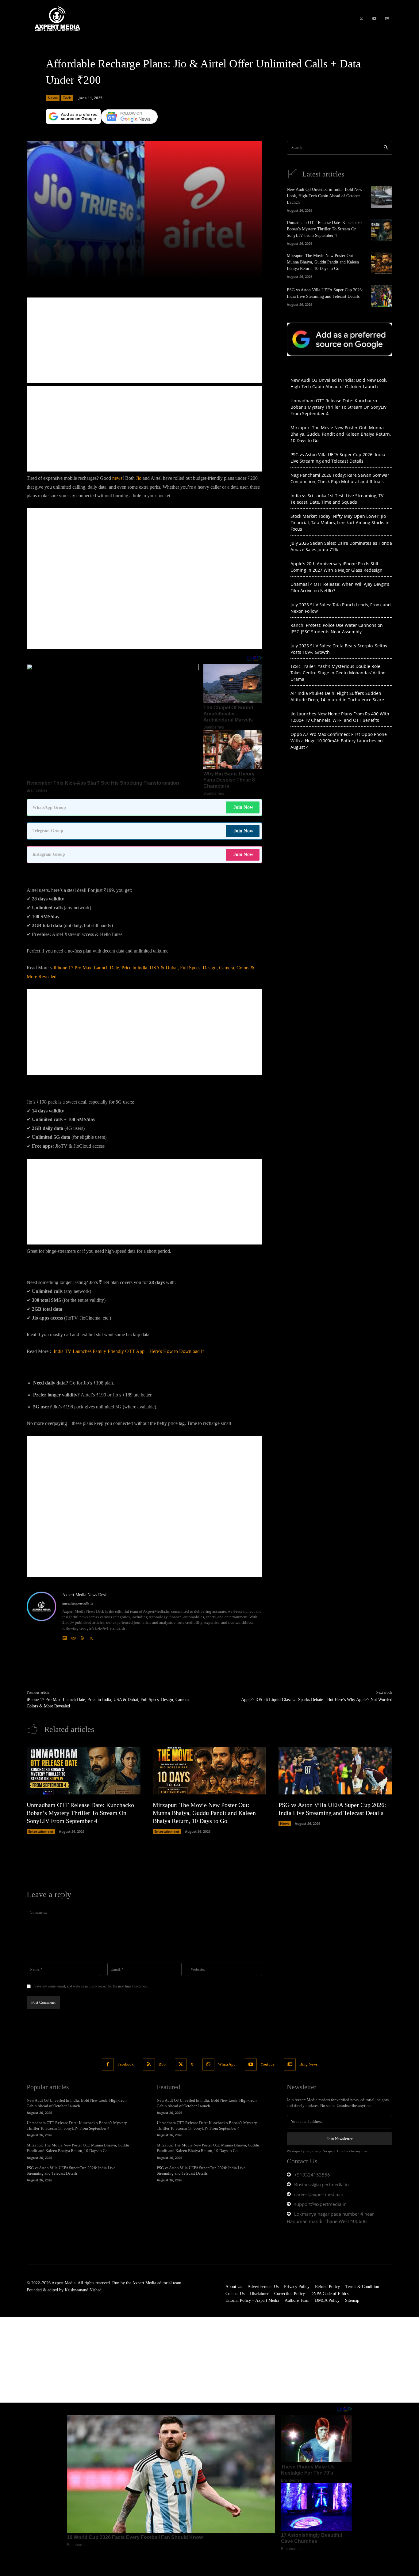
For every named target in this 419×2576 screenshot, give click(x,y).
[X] (361, 19)
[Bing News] (387, 19)
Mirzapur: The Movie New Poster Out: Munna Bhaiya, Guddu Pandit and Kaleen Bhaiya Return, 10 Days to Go (323, 262)
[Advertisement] (144, 340)
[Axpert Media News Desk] (41, 1616)
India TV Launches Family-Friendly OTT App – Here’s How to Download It (129, 1351)
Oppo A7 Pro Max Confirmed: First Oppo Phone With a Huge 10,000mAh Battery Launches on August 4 (339, 741)
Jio (139, 478)
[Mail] (73, 1637)
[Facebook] (108, 2065)
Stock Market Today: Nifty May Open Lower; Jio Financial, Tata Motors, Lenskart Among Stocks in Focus (340, 523)
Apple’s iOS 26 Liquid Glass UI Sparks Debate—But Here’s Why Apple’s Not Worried (317, 1700)
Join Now (243, 807)
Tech (67, 98)
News (53, 98)
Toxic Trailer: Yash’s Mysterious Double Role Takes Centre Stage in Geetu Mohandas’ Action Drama (338, 673)
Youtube (267, 2064)
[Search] (386, 148)
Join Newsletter (340, 2139)
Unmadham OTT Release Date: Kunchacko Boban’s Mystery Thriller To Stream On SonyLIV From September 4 (324, 229)
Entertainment (41, 1831)
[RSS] (82, 1637)
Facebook (126, 2064)
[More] (223, 271)
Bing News (308, 2064)
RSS (162, 2064)
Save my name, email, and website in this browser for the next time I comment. (91, 1986)
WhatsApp (227, 2064)
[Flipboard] (65, 1637)
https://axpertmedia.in (78, 1604)
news (117, 478)
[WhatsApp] (208, 2065)
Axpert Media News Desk (85, 1595)
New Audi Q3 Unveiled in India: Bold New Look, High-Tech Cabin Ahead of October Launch (325, 196)
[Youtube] (374, 19)
